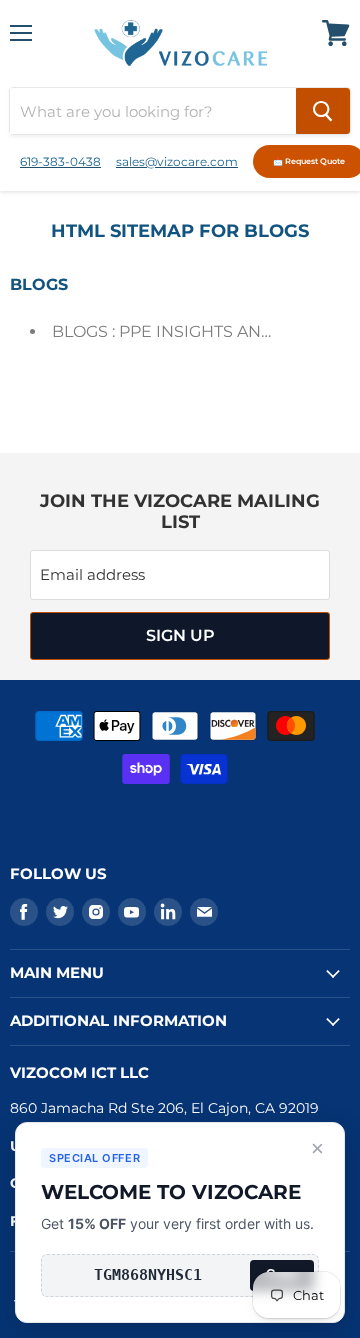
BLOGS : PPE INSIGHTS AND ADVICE (196, 331)
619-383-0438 (60, 161)
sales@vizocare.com (177, 161)
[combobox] (153, 111)
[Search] (323, 111)
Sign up (180, 635)
